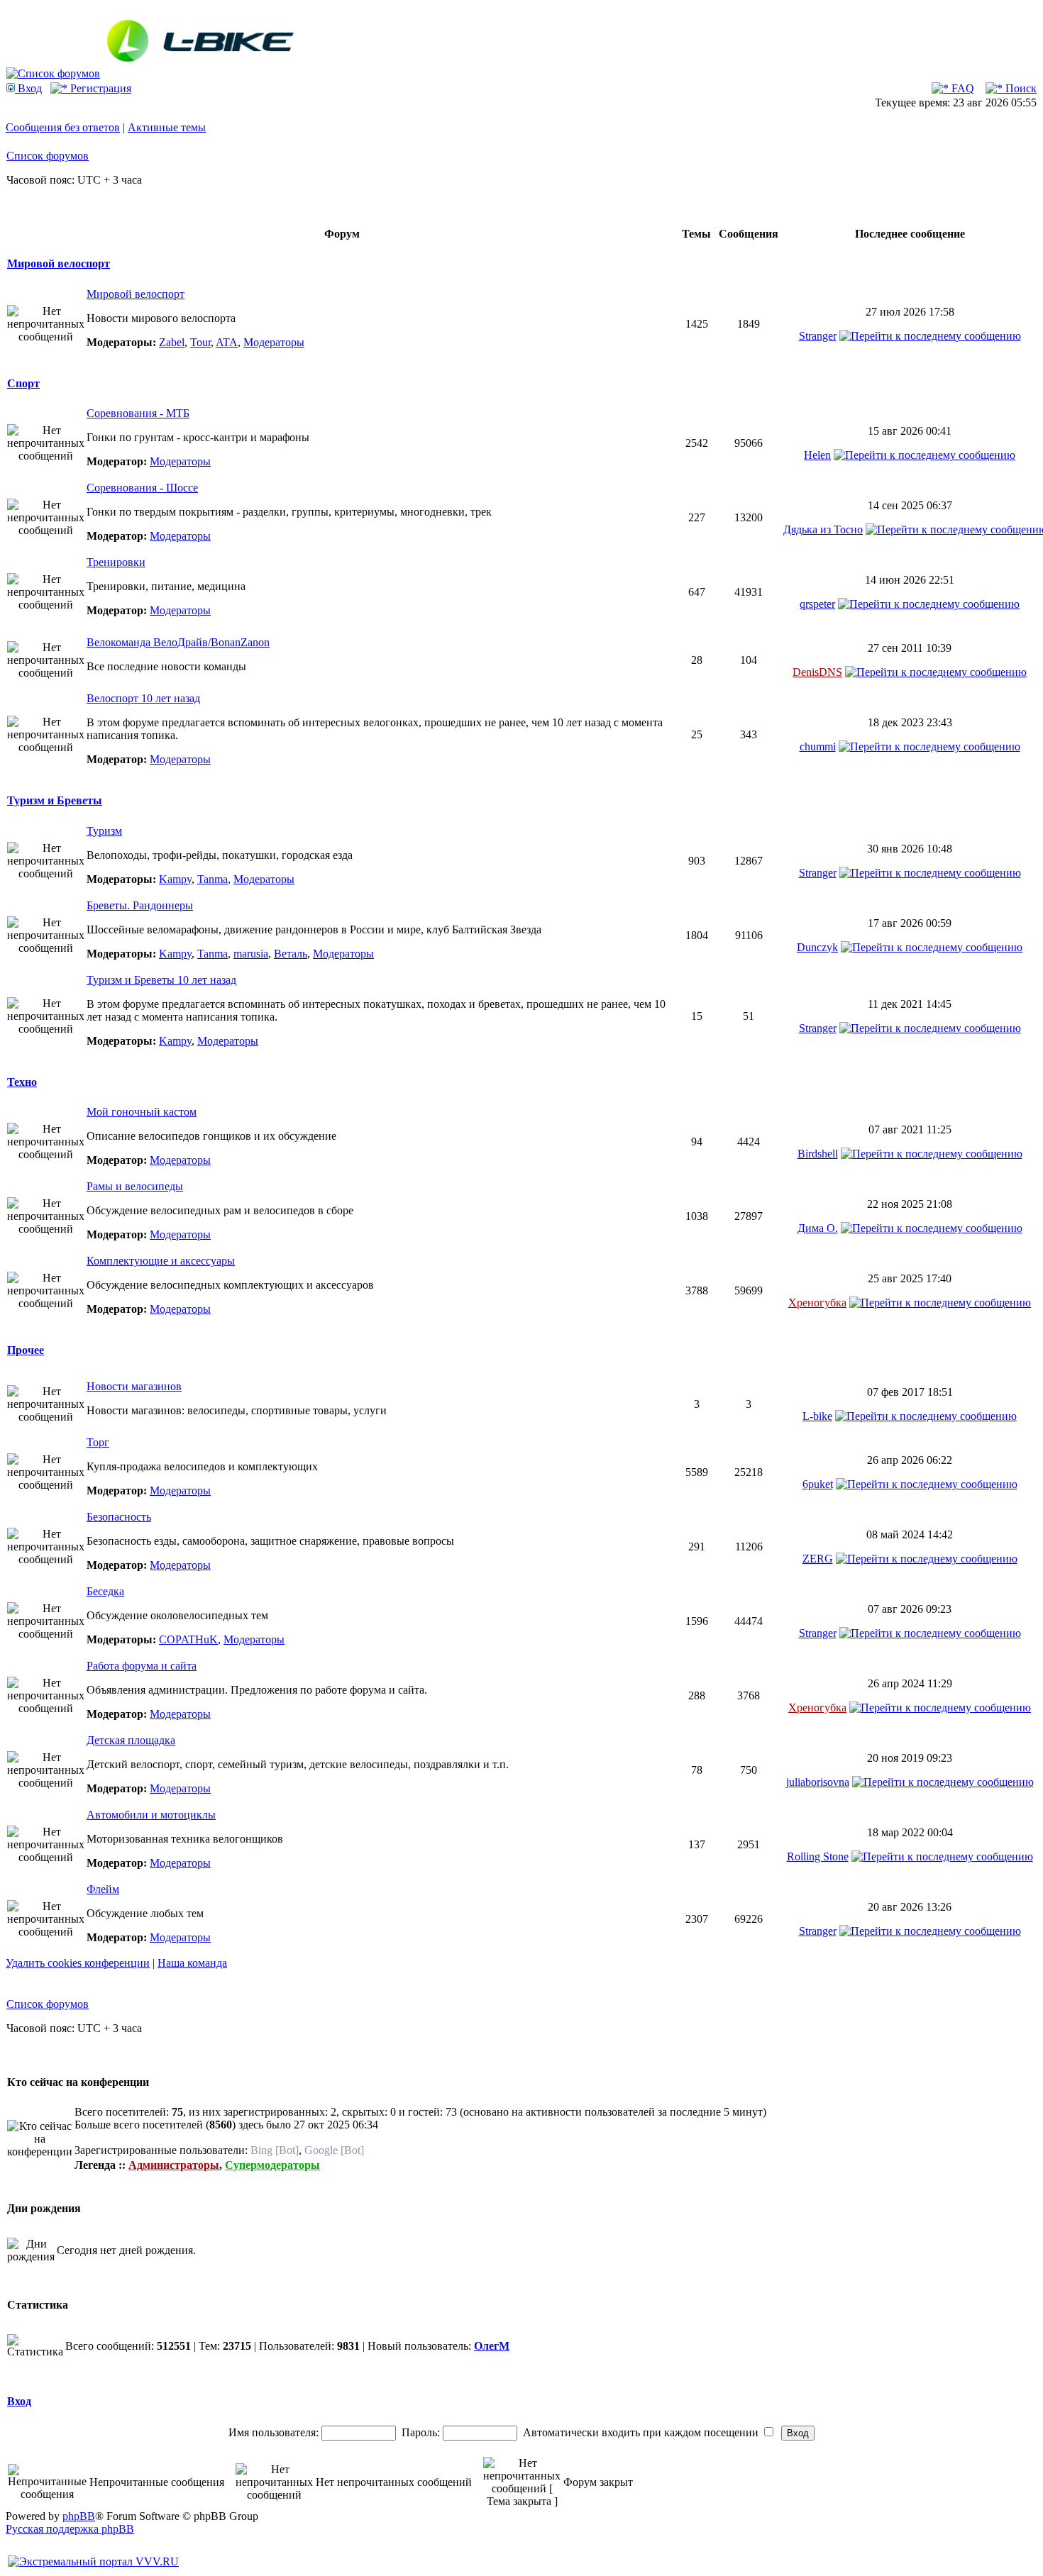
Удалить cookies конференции (78, 1963)
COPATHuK (188, 1639)
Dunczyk (817, 947)
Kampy (175, 879)
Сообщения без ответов (63, 127)
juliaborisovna (818, 1782)
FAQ (961, 88)
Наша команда (192, 1963)
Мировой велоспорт (59, 263)
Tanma (213, 879)
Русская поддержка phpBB (70, 2529)
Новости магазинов (134, 1386)
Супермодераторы (272, 2165)
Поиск (1020, 88)
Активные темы (167, 127)
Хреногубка (817, 1303)
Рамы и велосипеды (135, 1186)
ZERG (818, 1559)
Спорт (23, 383)
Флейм (103, 1889)
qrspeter (817, 604)
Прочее (26, 1350)
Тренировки (116, 562)
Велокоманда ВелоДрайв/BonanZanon (178, 642)
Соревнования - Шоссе (142, 488)
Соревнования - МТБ (138, 413)
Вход (28, 88)
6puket (818, 1484)
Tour (200, 342)
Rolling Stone (818, 1856)
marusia (251, 954)
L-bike (817, 1416)
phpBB (79, 2516)
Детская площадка (131, 1740)
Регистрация (99, 88)
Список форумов (48, 156)
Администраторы (174, 2165)
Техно (22, 1082)
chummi (818, 746)
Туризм (104, 831)
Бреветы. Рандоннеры (140, 905)
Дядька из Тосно (823, 529)
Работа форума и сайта (142, 1666)
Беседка (105, 1591)
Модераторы (274, 342)
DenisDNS (817, 672)
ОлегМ (492, 2346)
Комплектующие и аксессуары (161, 1261)
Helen (817, 455)
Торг (98, 1442)
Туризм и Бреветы (55, 800)
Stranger (818, 336)
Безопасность (119, 1517)
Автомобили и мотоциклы (151, 1815)
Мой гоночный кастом (142, 1112)
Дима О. (818, 1228)
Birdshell (818, 1154)
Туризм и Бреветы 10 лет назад (161, 980)
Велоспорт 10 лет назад (143, 698)
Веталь (291, 954)
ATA (227, 342)
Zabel (172, 342)
